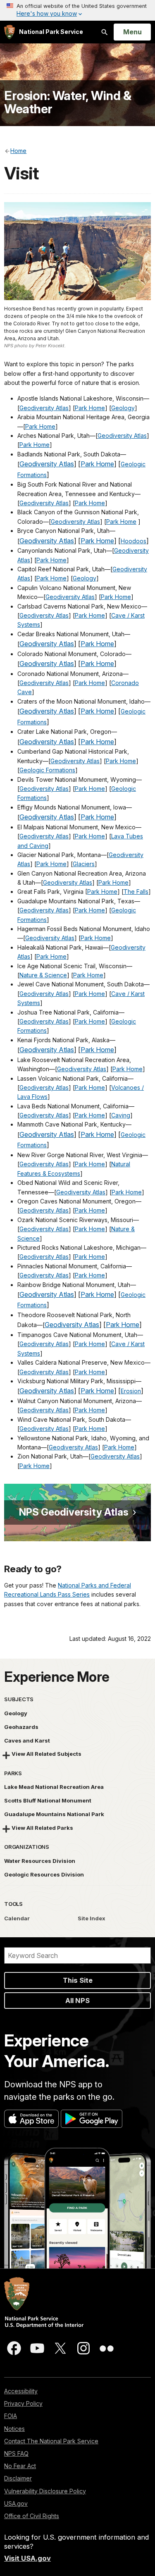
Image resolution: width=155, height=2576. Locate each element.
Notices (14, 2429)
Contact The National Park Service (51, 2441)
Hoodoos (134, 541)
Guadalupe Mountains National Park (54, 1814)
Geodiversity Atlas (44, 408)
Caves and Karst (27, 1740)
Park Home (90, 408)
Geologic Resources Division (44, 1874)
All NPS (77, 2001)
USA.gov (16, 2503)
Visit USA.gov (27, 2558)
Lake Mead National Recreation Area (54, 1787)
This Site (78, 1980)
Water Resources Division (40, 1861)
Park (82, 836)
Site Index (92, 1918)
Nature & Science (43, 975)
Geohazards (21, 1727)
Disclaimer (18, 2478)
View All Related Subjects (46, 1754)
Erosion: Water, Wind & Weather (68, 102)
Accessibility (21, 2391)
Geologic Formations (47, 770)
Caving (121, 1115)
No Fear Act (20, 2466)
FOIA (11, 2416)
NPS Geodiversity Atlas (74, 1512)
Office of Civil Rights (32, 2516)
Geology (123, 408)
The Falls (136, 892)
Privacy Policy (23, 2403)
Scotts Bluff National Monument (48, 1800)
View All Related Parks (42, 1828)
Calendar (17, 1918)
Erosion (131, 1391)
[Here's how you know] (77, 10)
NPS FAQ (16, 2453)
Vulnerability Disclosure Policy (45, 2491)
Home (97, 836)
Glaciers (84, 864)
